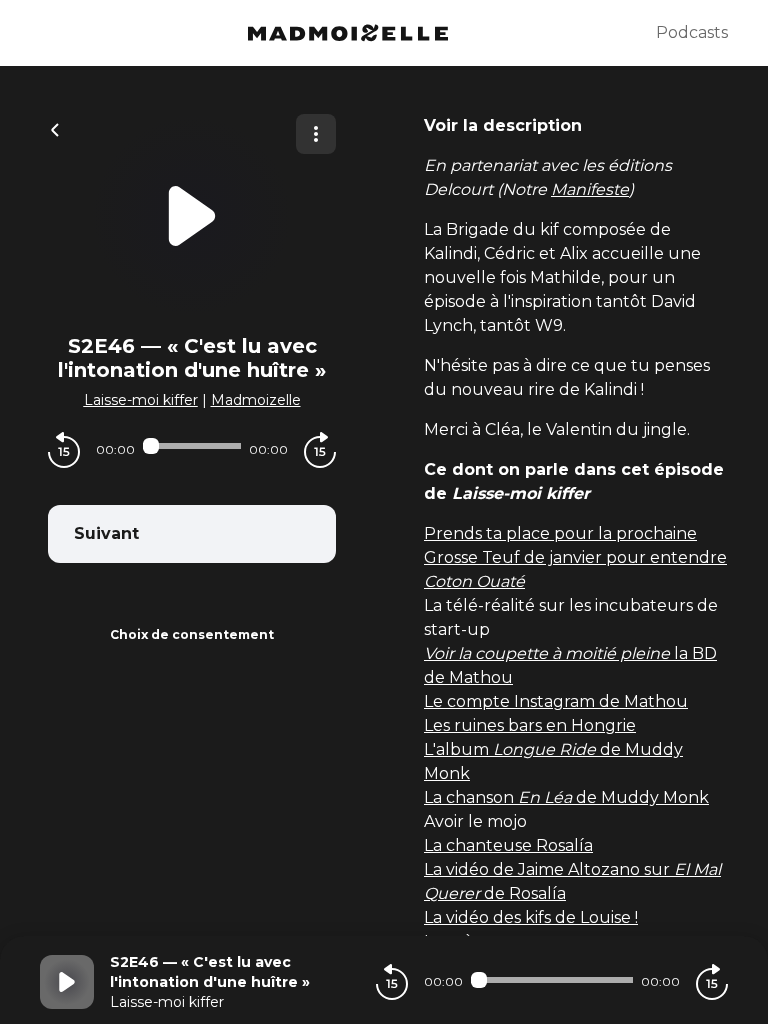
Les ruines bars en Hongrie (530, 725)
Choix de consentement (192, 634)
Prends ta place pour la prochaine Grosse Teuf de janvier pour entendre (575, 557)
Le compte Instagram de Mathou (556, 701)
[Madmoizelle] (348, 33)
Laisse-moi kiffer (141, 400)
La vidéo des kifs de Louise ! (531, 917)
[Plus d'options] (316, 134)
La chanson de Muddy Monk (566, 797)
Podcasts (692, 32)
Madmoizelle (256, 400)
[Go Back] (55, 128)
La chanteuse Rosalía (508, 845)
